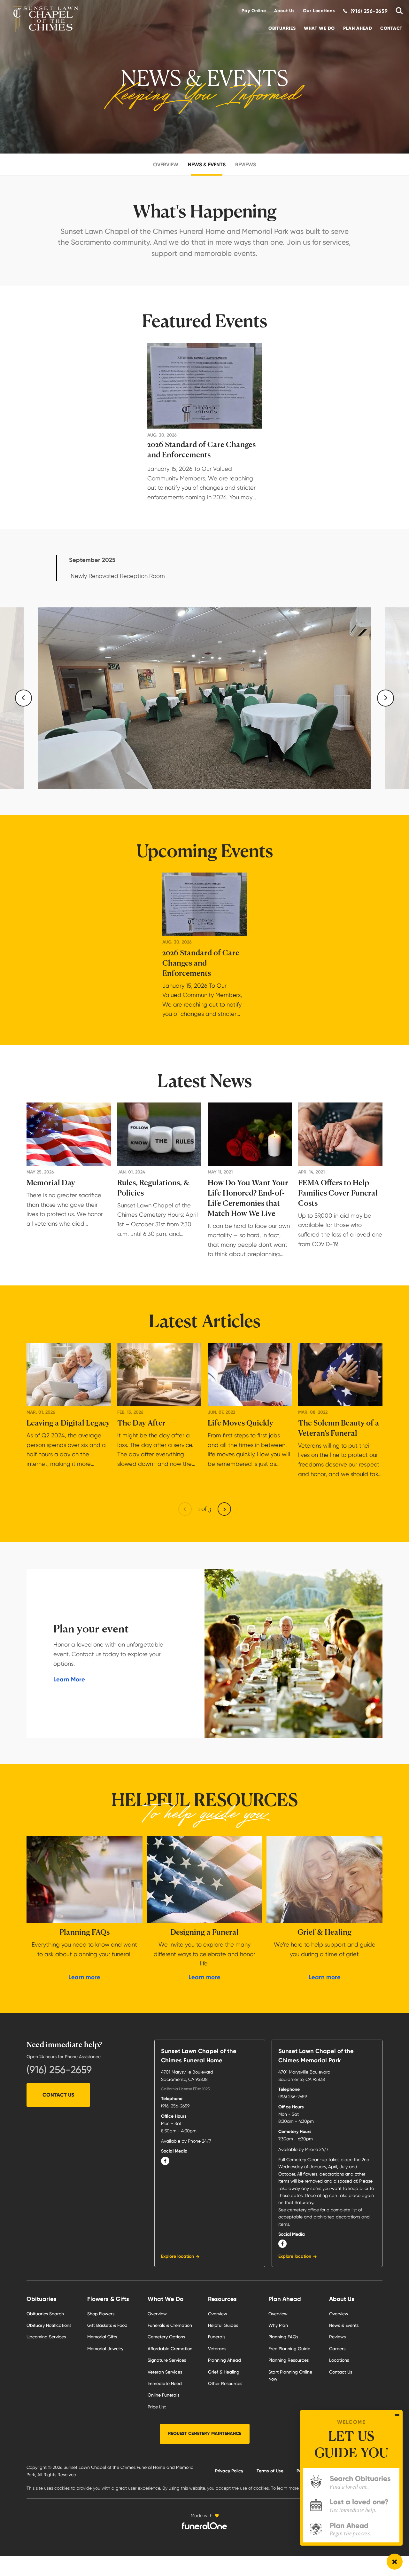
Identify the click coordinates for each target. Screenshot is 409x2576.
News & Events (207, 165)
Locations (339, 2360)
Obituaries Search (45, 2314)
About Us (285, 11)
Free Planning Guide (289, 2349)
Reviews (246, 165)
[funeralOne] (204, 2526)
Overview (166, 165)
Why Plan (278, 2325)
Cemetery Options (166, 2337)
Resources (222, 2299)
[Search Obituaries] (397, 11)
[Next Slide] (386, 698)
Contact (391, 28)
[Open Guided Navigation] (395, 2562)
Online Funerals (163, 2395)
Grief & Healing (224, 2372)
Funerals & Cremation (170, 2325)
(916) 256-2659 (59, 2070)
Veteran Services (165, 2372)
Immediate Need (165, 2383)
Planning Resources (289, 2360)
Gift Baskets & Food (107, 2325)
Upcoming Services (46, 2337)
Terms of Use (270, 2471)
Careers (337, 2349)
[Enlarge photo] (204, 698)
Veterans (217, 2349)
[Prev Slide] (23, 698)
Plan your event (91, 1629)
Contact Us (58, 2095)
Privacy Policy (229, 2471)
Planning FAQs (283, 2337)
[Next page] (224, 1509)
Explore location (177, 2256)
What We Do (319, 28)
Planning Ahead (224, 2360)
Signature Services (167, 2360)
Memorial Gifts (102, 2337)
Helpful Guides (223, 2325)
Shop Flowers (101, 2314)
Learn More (69, 1679)
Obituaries (282, 28)
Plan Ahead (358, 28)
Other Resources (225, 2383)
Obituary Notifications (49, 2325)
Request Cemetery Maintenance (205, 2434)
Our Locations (319, 11)
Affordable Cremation (170, 2349)
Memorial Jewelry (105, 2349)
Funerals (217, 2337)
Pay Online (254, 11)
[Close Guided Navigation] (397, 2415)
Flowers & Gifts (108, 2299)
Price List (157, 2407)
